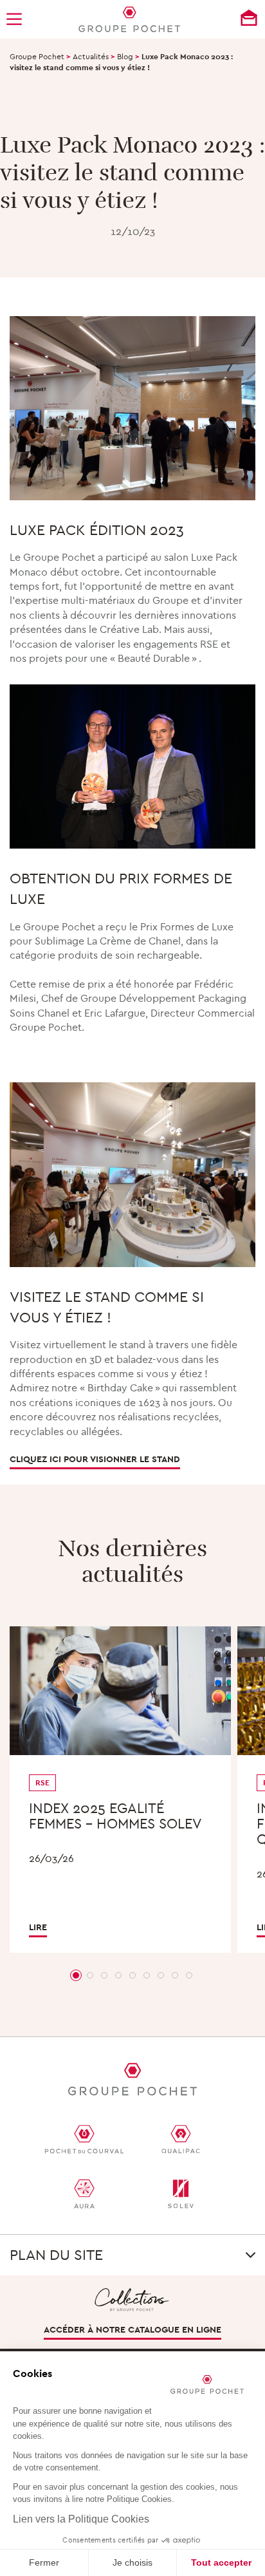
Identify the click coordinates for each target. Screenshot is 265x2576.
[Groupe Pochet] (129, 19)
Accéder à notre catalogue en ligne (132, 2329)
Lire (38, 1927)
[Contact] (249, 18)
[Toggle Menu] (17, 19)
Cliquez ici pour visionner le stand (95, 1459)
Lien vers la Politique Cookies (81, 2519)
